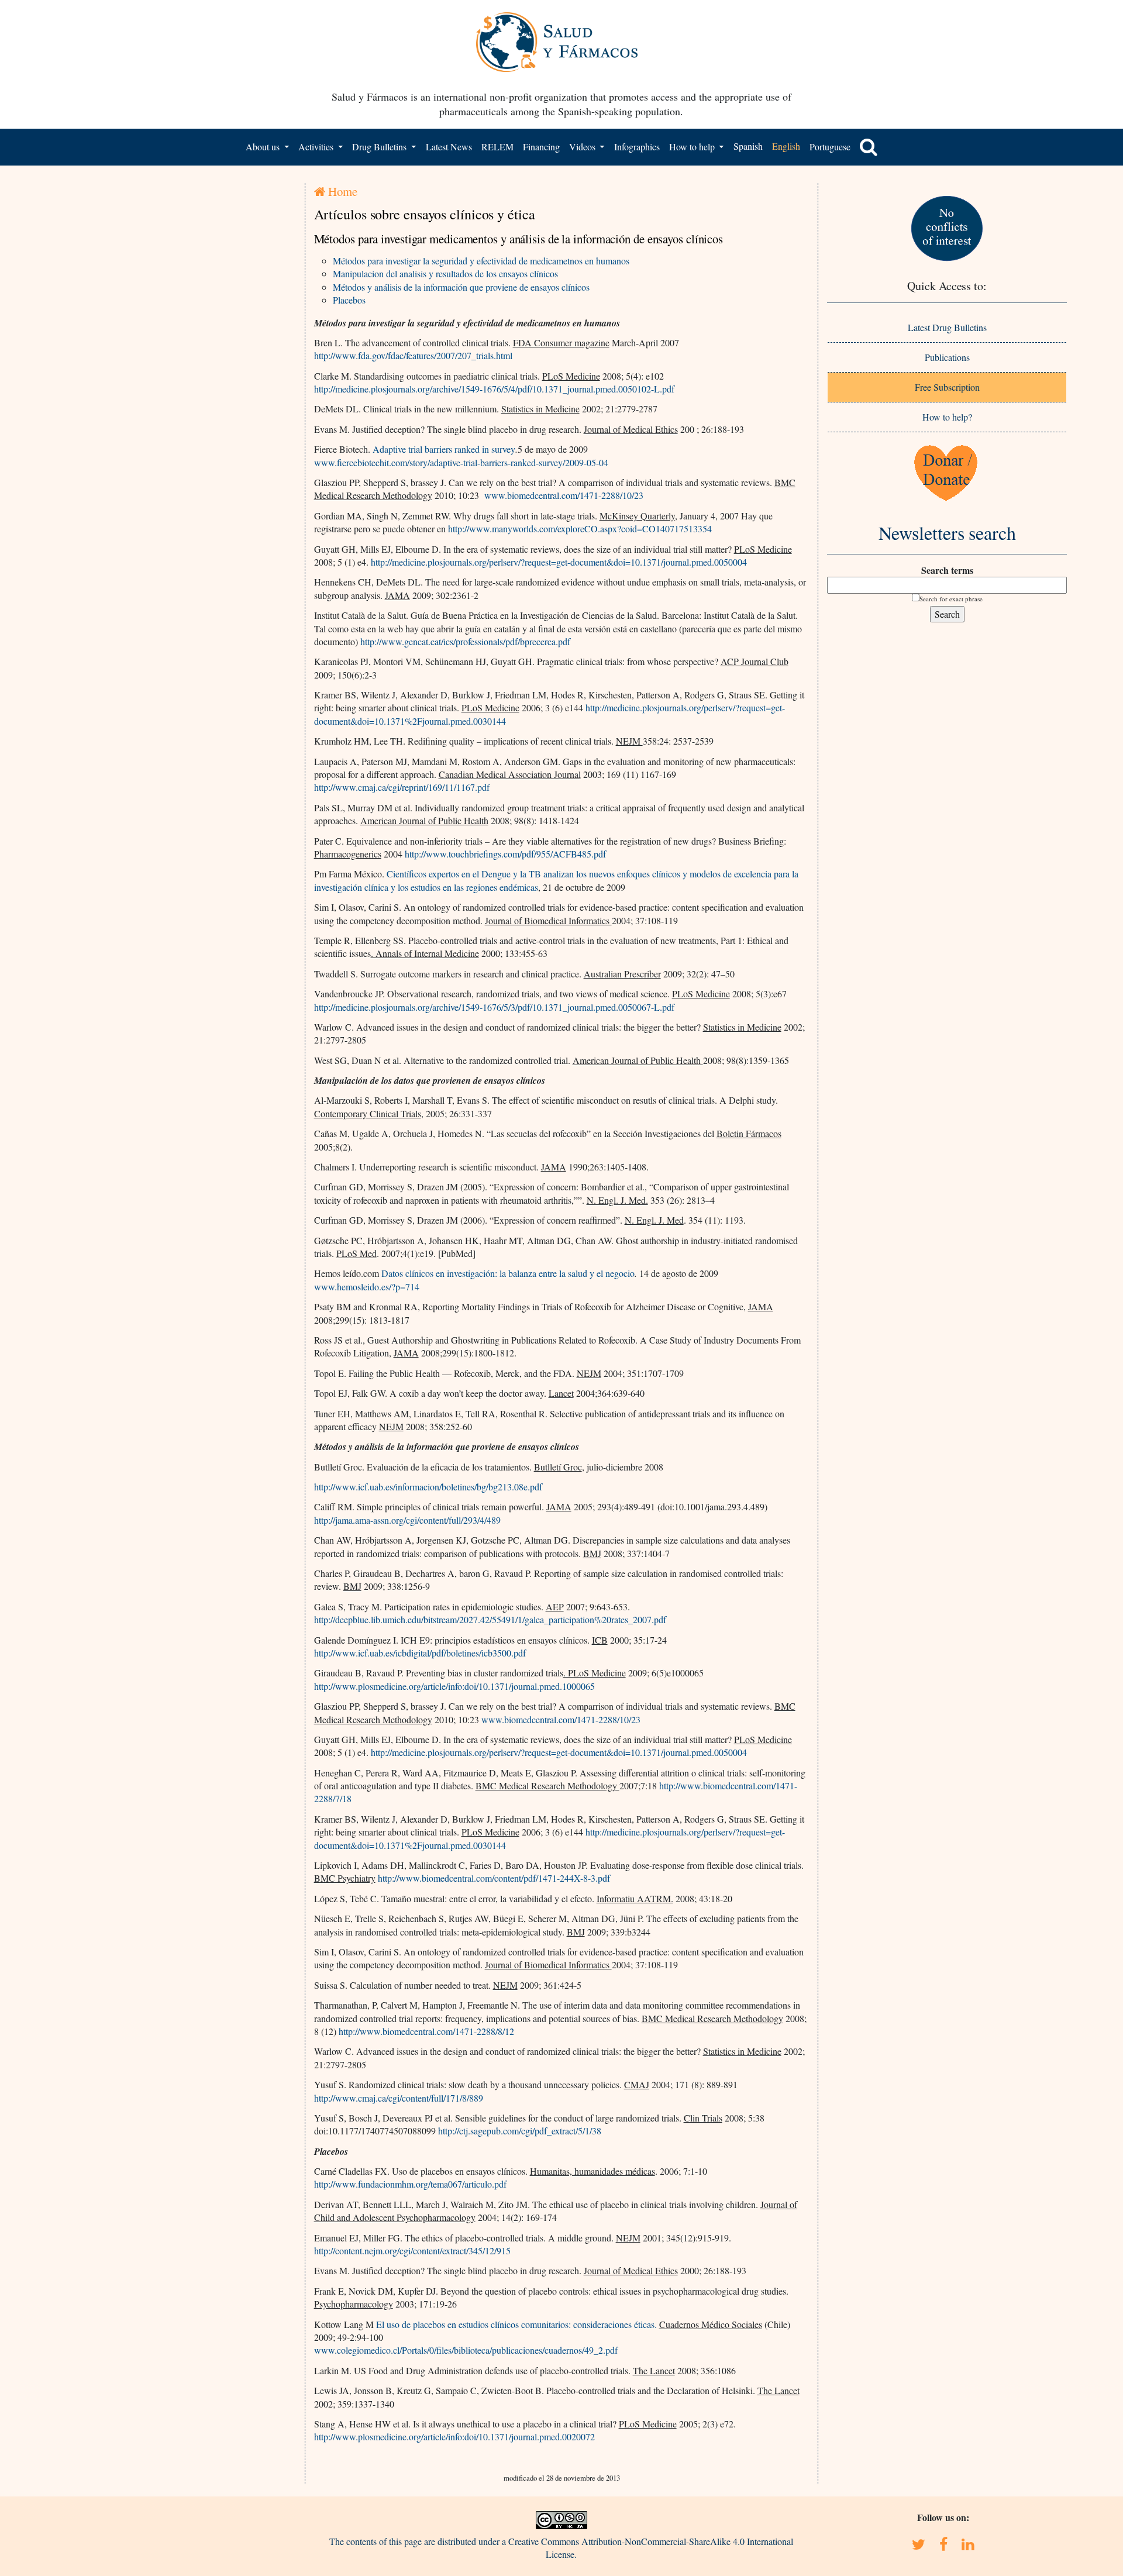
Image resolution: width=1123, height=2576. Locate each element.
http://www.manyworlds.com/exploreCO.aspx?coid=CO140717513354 (580, 528)
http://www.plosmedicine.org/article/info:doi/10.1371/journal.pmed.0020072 (454, 2436)
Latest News (449, 147)
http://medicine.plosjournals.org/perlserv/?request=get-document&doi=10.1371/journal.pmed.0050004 (559, 562)
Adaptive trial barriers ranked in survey (444, 449)
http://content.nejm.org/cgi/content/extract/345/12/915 (412, 2250)
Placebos (349, 300)
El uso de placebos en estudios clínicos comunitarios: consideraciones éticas (515, 2324)
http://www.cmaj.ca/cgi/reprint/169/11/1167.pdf (402, 787)
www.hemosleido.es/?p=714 (367, 1287)
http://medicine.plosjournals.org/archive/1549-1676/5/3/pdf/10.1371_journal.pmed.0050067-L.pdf (494, 1007)
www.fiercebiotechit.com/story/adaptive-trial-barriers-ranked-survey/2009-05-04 (461, 462)
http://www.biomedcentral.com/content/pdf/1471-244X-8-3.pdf (494, 1878)
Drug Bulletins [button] (380, 147)
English (786, 146)
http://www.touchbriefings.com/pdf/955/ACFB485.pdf (505, 854)
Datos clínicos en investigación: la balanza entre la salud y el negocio (508, 1273)
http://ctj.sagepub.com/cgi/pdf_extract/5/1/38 (520, 2131)
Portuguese (830, 147)
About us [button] (264, 147)
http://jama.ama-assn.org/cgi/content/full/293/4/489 (407, 1520)
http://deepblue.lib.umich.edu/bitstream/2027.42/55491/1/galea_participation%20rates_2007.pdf (490, 1619)
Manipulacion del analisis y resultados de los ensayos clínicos (445, 273)
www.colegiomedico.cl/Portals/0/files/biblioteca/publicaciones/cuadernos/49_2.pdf (466, 2350)
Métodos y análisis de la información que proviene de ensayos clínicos (461, 287)
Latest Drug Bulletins (947, 327)
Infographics (637, 147)
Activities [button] (317, 147)
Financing (541, 147)
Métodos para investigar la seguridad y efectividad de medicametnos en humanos (481, 261)
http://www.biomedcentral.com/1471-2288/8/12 (426, 2031)
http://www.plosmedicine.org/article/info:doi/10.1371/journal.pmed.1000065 (454, 1686)
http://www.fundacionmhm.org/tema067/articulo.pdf (410, 2184)
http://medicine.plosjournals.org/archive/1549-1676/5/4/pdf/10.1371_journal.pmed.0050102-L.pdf (494, 389)
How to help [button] (693, 147)
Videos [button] (583, 147)
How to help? (947, 417)
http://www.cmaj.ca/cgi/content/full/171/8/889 (399, 2098)
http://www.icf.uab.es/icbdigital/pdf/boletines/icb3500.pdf (420, 1653)
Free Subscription (947, 387)
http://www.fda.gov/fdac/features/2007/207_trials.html (413, 355)
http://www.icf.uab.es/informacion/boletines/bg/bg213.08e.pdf (428, 1487)
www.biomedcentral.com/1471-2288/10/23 (564, 495)
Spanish (748, 146)
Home (341, 191)
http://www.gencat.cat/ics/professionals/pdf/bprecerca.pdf (465, 641)
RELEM (497, 147)
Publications (947, 357)
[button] (869, 147)
